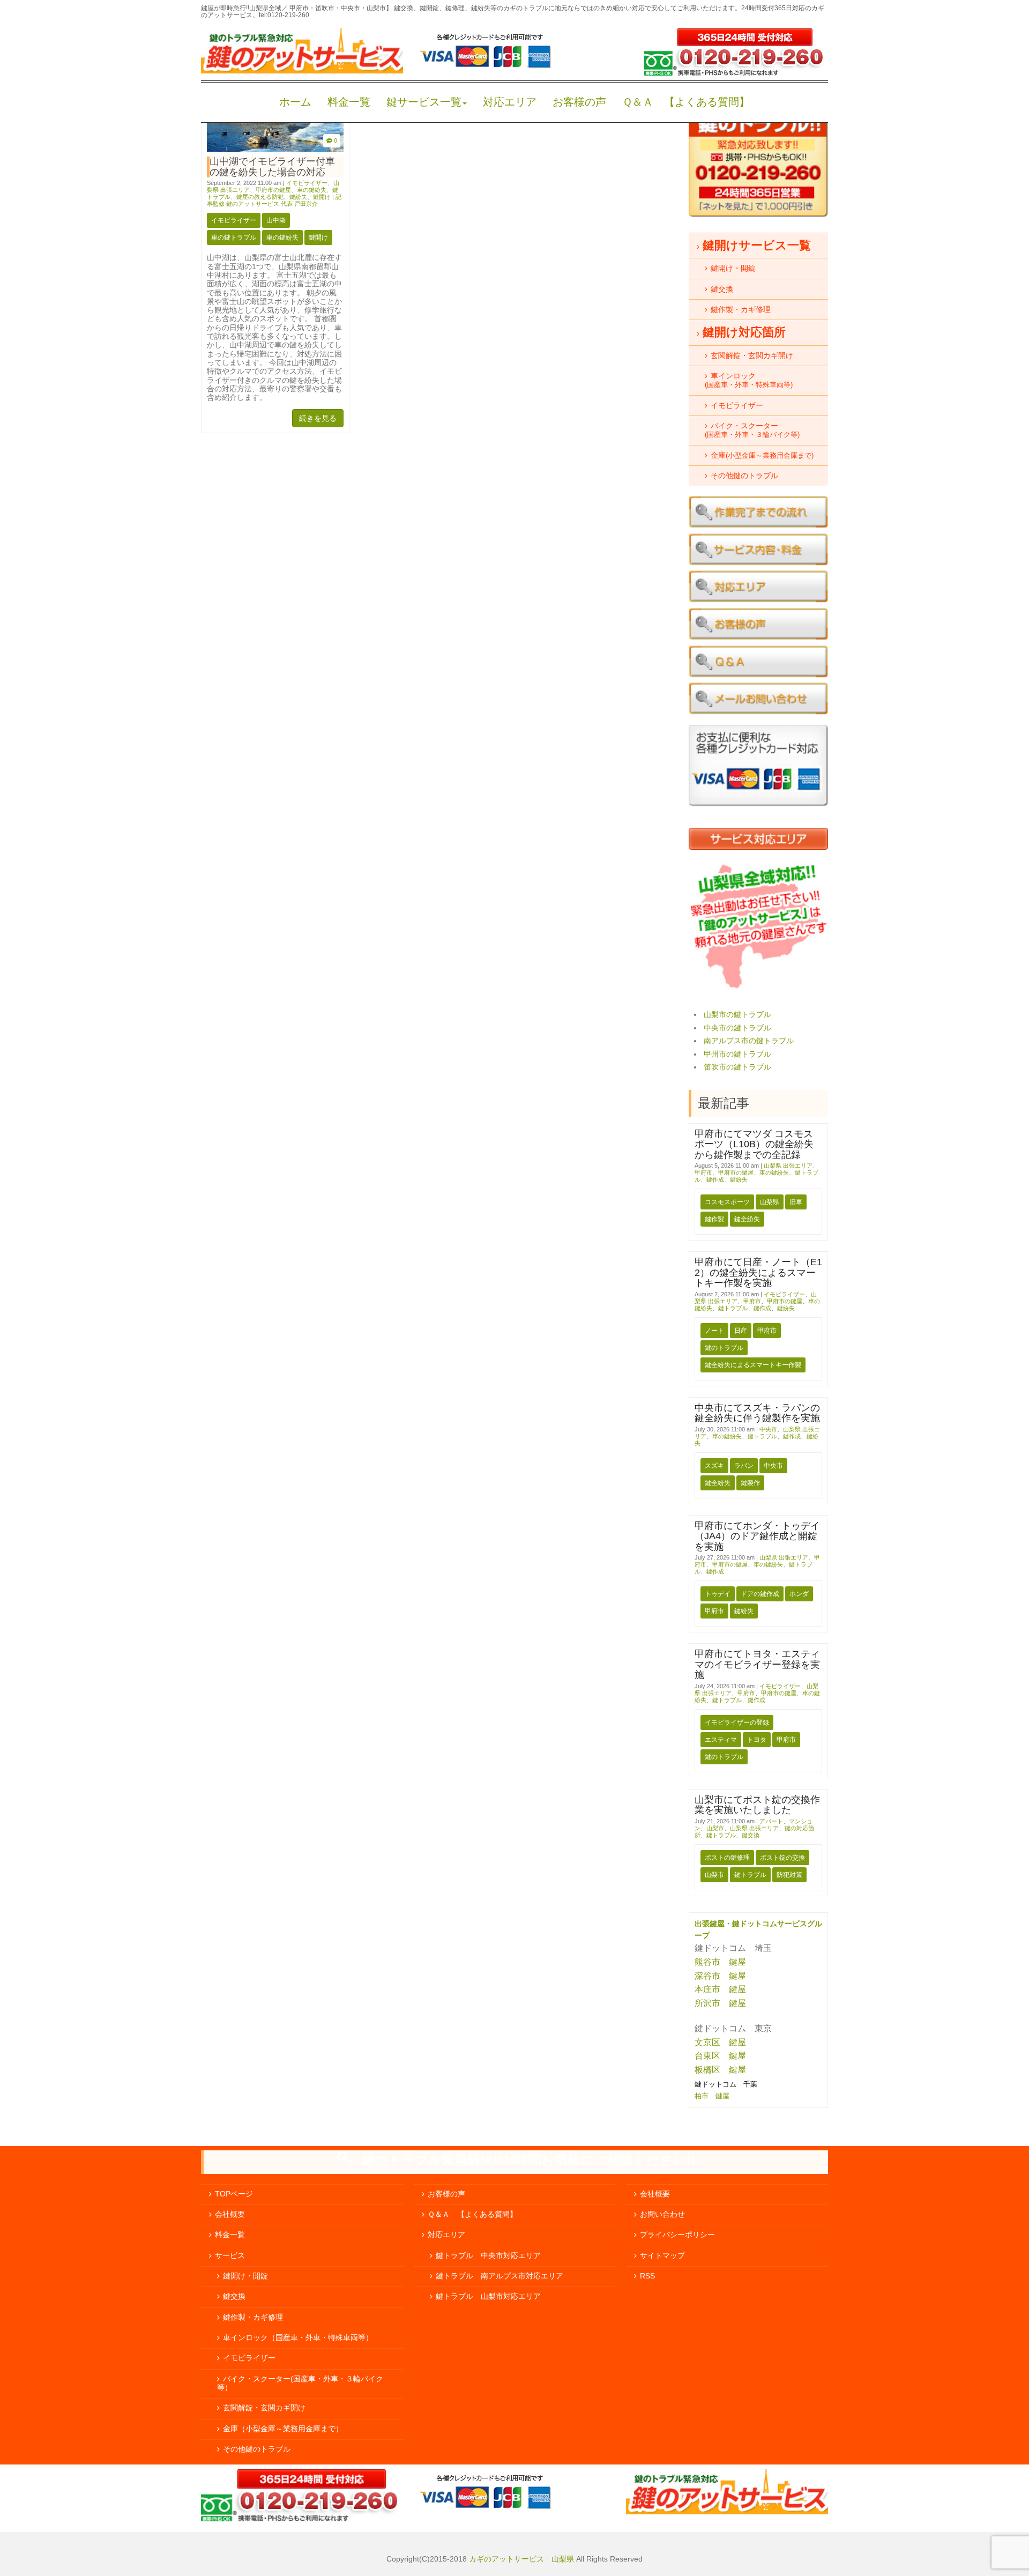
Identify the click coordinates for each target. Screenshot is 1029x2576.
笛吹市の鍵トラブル (737, 1067)
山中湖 (276, 220)
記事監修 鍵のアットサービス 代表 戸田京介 (274, 200)
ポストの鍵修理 (727, 1858)
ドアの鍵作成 (760, 1594)
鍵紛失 (298, 197)
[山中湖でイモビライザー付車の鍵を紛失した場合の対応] (275, 149)
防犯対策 (789, 1875)
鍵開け (322, 197)
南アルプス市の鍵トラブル (749, 1041)
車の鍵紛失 (312, 190)
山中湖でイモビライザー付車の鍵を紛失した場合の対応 (272, 166)
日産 (741, 1331)
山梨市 (715, 1828)
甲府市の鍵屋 (273, 190)
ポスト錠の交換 (782, 1858)
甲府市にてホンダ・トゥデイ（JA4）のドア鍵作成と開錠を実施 (757, 1536)
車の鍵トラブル (234, 237)
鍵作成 (715, 1179)
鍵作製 (714, 1219)
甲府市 (703, 1172)
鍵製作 (750, 1483)
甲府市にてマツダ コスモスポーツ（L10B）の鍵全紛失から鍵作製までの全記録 (754, 1144)
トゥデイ (718, 1594)
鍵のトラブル (724, 1348)
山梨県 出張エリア (788, 1165)
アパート (771, 1821)
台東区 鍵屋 (720, 2056)
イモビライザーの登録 (737, 1723)
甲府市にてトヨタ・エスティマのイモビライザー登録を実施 (757, 1664)
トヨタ (757, 1740)
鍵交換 (751, 1835)
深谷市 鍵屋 (720, 1976)
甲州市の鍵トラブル (737, 1054)
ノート (714, 1331)
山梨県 (770, 1202)
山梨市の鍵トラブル (737, 1015)
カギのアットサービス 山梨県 (520, 2559)
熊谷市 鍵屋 (720, 1962)
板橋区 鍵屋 (720, 2070)
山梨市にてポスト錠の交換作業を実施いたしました (757, 1805)
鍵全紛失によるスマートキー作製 (753, 1365)
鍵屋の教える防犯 (260, 197)
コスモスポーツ (727, 1202)
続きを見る (318, 418)
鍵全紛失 (747, 1219)
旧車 (796, 1202)
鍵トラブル (733, 1308)
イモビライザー (307, 183)
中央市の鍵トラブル (737, 1028)
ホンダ (799, 1594)
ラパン (744, 1466)
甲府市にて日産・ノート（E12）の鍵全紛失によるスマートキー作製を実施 (758, 1272)
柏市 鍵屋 (713, 2096)
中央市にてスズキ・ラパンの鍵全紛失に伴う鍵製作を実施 (757, 1413)
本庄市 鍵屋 (720, 1989)
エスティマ (721, 1740)
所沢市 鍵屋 (721, 2003)
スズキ (714, 1466)
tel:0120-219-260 (284, 15)
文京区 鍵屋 (720, 2042)
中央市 (768, 1429)
